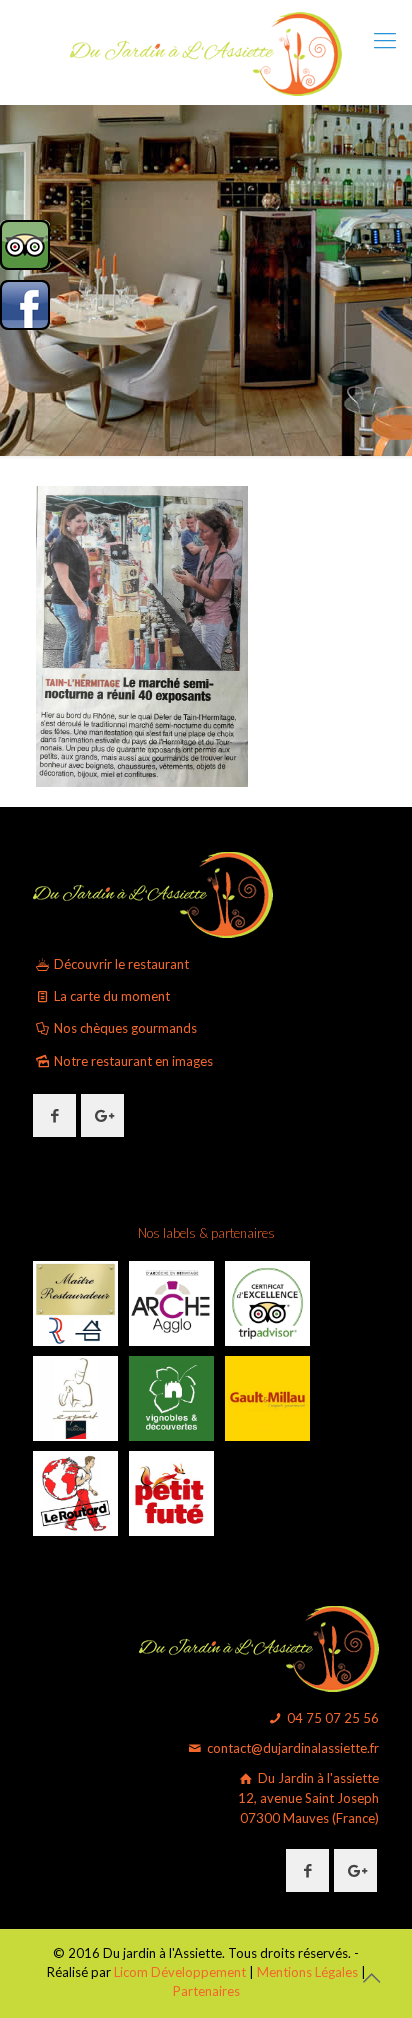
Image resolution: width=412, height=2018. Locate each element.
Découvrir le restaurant (120, 964)
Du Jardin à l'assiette (308, 1798)
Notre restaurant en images (132, 1061)
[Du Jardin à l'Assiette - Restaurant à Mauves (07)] (206, 52)
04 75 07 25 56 (331, 1718)
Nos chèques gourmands (124, 1028)
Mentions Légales (307, 1972)
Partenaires (206, 1991)
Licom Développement (180, 1972)
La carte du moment (110, 996)
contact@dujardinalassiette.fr (291, 1748)
